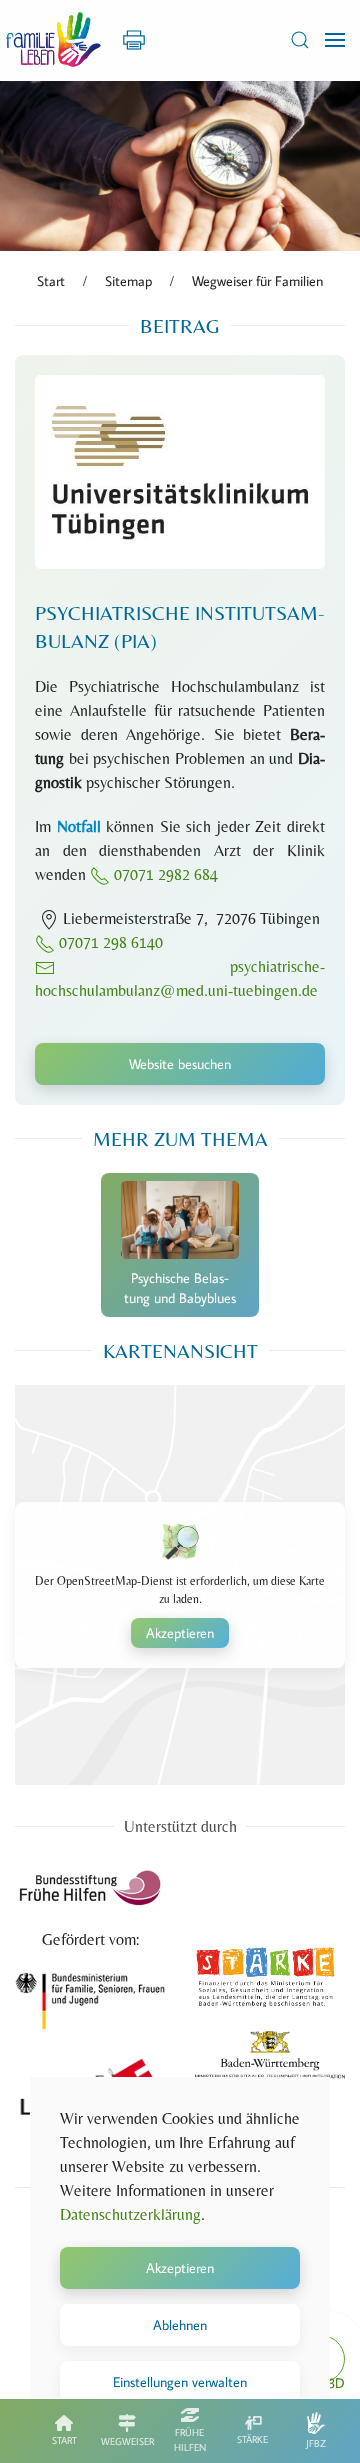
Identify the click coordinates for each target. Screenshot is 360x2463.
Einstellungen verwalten (180, 2382)
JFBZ (316, 2443)
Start (64, 2440)
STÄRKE (252, 2439)
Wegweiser (127, 2441)
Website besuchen (180, 1064)
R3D (332, 2383)
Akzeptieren (180, 1633)
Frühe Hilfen (190, 2440)
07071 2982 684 (166, 874)
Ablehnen (180, 2325)
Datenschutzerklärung (130, 2214)
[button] (300, 40)
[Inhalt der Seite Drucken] (134, 38)
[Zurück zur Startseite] (53, 40)
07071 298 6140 (109, 942)
